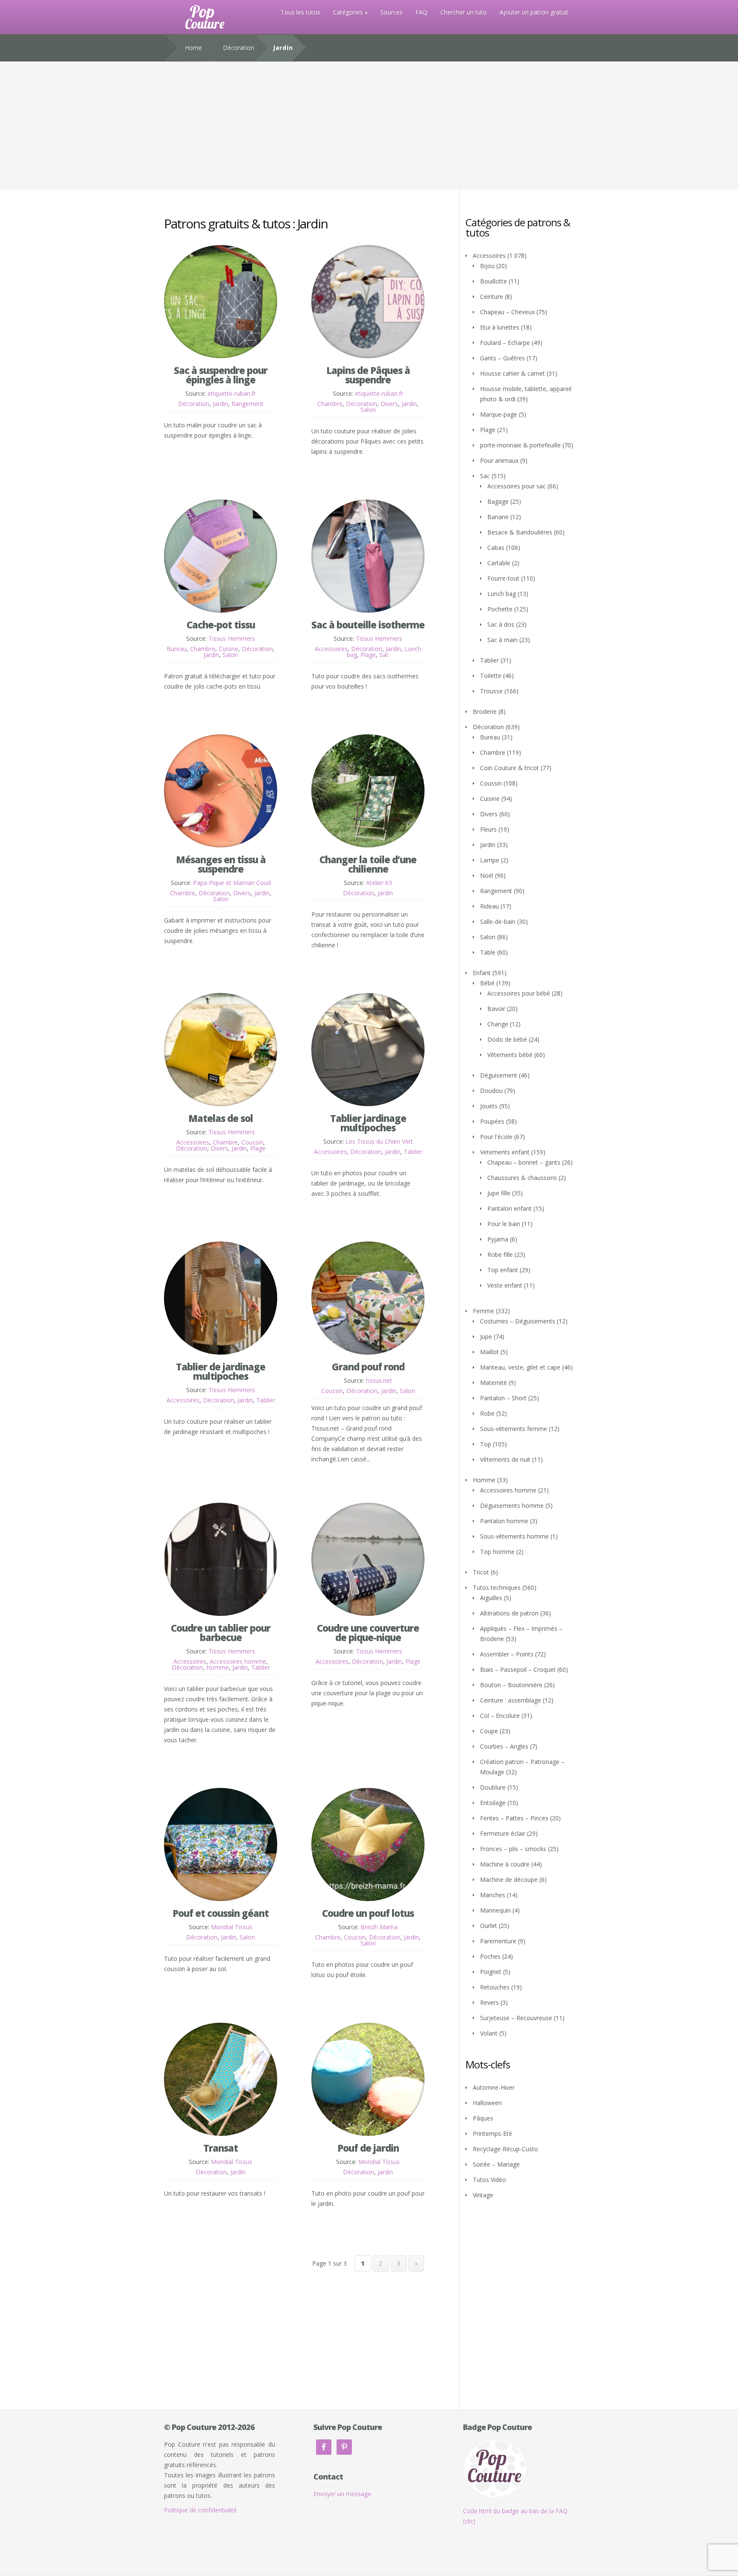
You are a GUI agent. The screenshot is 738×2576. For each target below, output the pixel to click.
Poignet (491, 1972)
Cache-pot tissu (221, 625)
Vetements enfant (505, 1152)
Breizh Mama (379, 1927)
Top (486, 1444)
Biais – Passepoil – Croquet (518, 1669)
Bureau (177, 649)
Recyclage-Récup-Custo (505, 2149)
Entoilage (493, 1803)
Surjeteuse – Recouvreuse (516, 2018)
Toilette (491, 676)
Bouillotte (493, 281)
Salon (368, 410)
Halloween (487, 2103)
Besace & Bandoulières (520, 532)
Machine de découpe (509, 1879)
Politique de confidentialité (201, 2510)
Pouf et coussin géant (221, 1913)
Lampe (490, 860)
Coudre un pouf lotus (368, 1913)
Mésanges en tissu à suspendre (221, 864)
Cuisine (228, 649)
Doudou (491, 1091)
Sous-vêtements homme (514, 1536)
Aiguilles (491, 1598)
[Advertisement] (369, 126)
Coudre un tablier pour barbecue (221, 1633)
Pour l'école (496, 1137)
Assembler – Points (507, 1654)
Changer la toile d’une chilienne (368, 864)
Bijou (487, 266)
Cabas (496, 548)
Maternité (493, 1383)
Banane (498, 517)
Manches (493, 1895)
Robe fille (500, 1254)
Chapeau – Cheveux (507, 312)
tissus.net (379, 1380)
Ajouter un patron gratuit (534, 12)
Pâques (483, 2118)
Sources (392, 12)
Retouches (495, 1987)
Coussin (252, 1142)
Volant (489, 2033)
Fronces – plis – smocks (513, 1849)
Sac (384, 655)
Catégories (348, 12)
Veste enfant (505, 1285)
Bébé (487, 983)
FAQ (422, 12)
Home (193, 48)
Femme (483, 1311)
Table (488, 952)
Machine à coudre (505, 1864)
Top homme (497, 1552)
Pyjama (498, 1239)
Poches (490, 1956)
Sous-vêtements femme (514, 1429)
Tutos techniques (497, 1587)
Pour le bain (504, 1224)
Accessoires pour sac (517, 486)
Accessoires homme (238, 1661)
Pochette (500, 609)
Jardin (220, 404)
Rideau (489, 906)
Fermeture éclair (503, 1833)
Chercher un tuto (464, 12)
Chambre (330, 404)
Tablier (413, 1152)
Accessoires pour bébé (519, 993)
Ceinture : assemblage (511, 1700)
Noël (487, 875)
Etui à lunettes (500, 327)
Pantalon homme (504, 1521)
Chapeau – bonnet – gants (524, 1162)
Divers (389, 404)
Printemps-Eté (492, 2134)
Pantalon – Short (503, 1398)
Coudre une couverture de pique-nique (368, 1633)
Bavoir (496, 1009)
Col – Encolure (500, 1716)
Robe (487, 1413)
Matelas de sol (221, 1118)
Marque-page (499, 414)
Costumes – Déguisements (518, 1321)
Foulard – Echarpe (505, 343)
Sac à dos (501, 624)
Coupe (489, 1731)
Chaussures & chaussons (522, 1178)
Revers (489, 2002)
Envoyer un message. (343, 2494)
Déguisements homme (512, 1506)
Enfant (482, 973)
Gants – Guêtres (502, 358)
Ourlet (489, 1926)
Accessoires (331, 649)
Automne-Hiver (494, 2087)
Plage (368, 655)
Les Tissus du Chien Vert (379, 1141)
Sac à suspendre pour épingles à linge (221, 375)
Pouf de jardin (368, 2148)
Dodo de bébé (507, 1039)
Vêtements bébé (510, 1055)
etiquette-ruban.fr (232, 393)
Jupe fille (499, 1193)
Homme (218, 1667)
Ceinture (492, 296)
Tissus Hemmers (232, 638)
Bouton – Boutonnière (511, 1685)
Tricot (481, 1572)
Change (498, 1024)
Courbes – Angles (504, 1746)
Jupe (486, 1336)
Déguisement (499, 1075)
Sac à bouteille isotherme (368, 625)
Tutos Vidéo (489, 2180)
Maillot (489, 1352)
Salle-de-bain (498, 921)
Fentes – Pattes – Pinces (514, 1818)
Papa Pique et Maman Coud (232, 883)
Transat (221, 2148)
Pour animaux (499, 460)
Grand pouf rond (368, 1367)
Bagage (498, 501)
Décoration (239, 48)
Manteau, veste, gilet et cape (520, 1367)
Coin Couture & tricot (510, 768)
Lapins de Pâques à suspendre (368, 375)
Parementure (498, 1941)
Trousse (491, 691)
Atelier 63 (379, 883)
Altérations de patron (509, 1613)
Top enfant (503, 1270)
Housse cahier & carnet (512, 373)
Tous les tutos (300, 12)
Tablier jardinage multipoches (368, 1123)
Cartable (499, 563)
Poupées (492, 1121)
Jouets (489, 1106)
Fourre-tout (503, 578)
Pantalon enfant (510, 1208)
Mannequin (495, 1910)
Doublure (493, 1787)
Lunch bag (502, 594)
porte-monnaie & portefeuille (520, 445)
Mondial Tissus (232, 1927)
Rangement (247, 404)
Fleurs (488, 829)
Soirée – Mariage (496, 2164)
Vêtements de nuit (505, 1459)
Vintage (483, 2195)
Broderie (485, 711)
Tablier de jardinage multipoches (221, 1371)
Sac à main (502, 640)
